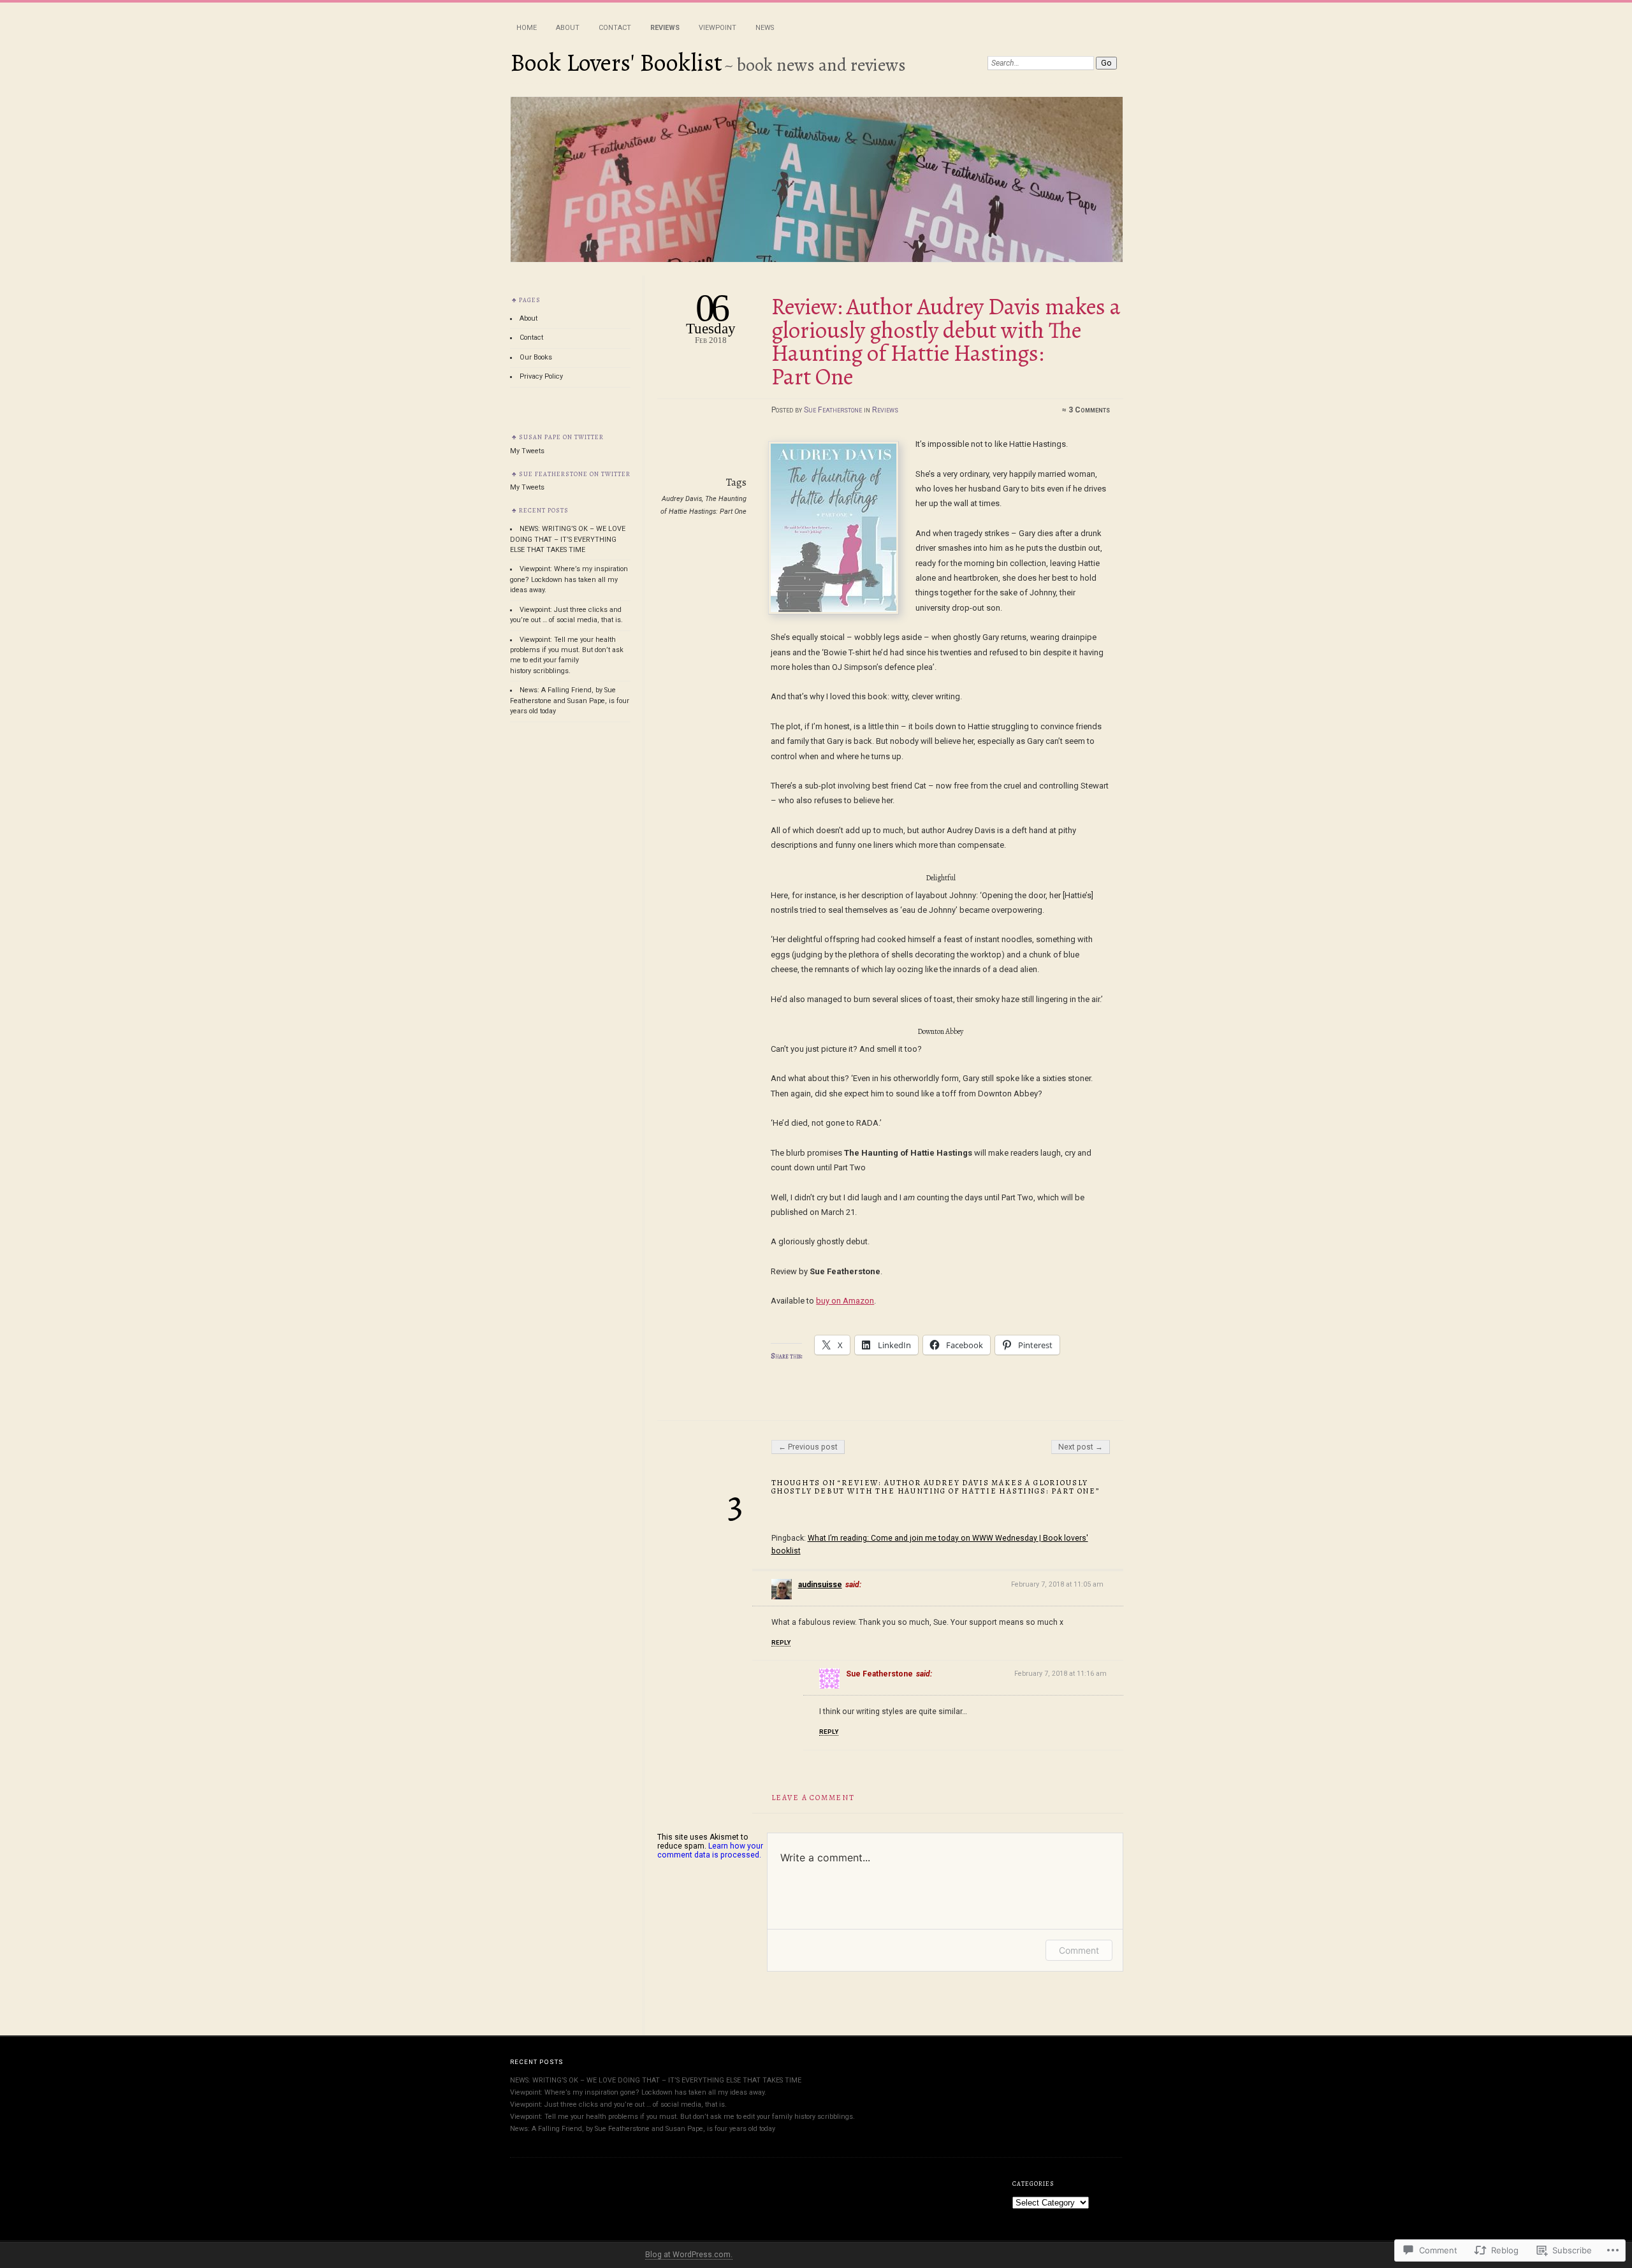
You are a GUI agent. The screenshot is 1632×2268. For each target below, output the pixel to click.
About (568, 28)
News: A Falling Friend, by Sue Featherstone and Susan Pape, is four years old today (570, 701)
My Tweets (527, 451)
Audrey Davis (682, 499)
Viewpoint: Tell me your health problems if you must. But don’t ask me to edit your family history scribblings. (682, 2117)
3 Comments (1089, 410)
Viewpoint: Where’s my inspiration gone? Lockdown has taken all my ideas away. (569, 579)
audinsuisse (820, 1585)
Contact (615, 28)
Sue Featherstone (833, 410)
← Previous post (808, 1447)
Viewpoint (718, 28)
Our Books (536, 357)
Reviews (665, 28)
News (765, 28)
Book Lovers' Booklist (616, 62)
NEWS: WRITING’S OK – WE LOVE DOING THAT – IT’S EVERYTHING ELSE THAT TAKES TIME (568, 539)
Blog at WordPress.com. (689, 2255)
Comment (1079, 1950)
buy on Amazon (845, 1301)
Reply (781, 1642)
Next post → (1081, 1447)
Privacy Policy (541, 376)
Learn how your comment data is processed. (710, 1850)
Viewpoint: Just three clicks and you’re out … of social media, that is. (618, 2104)
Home (527, 28)
